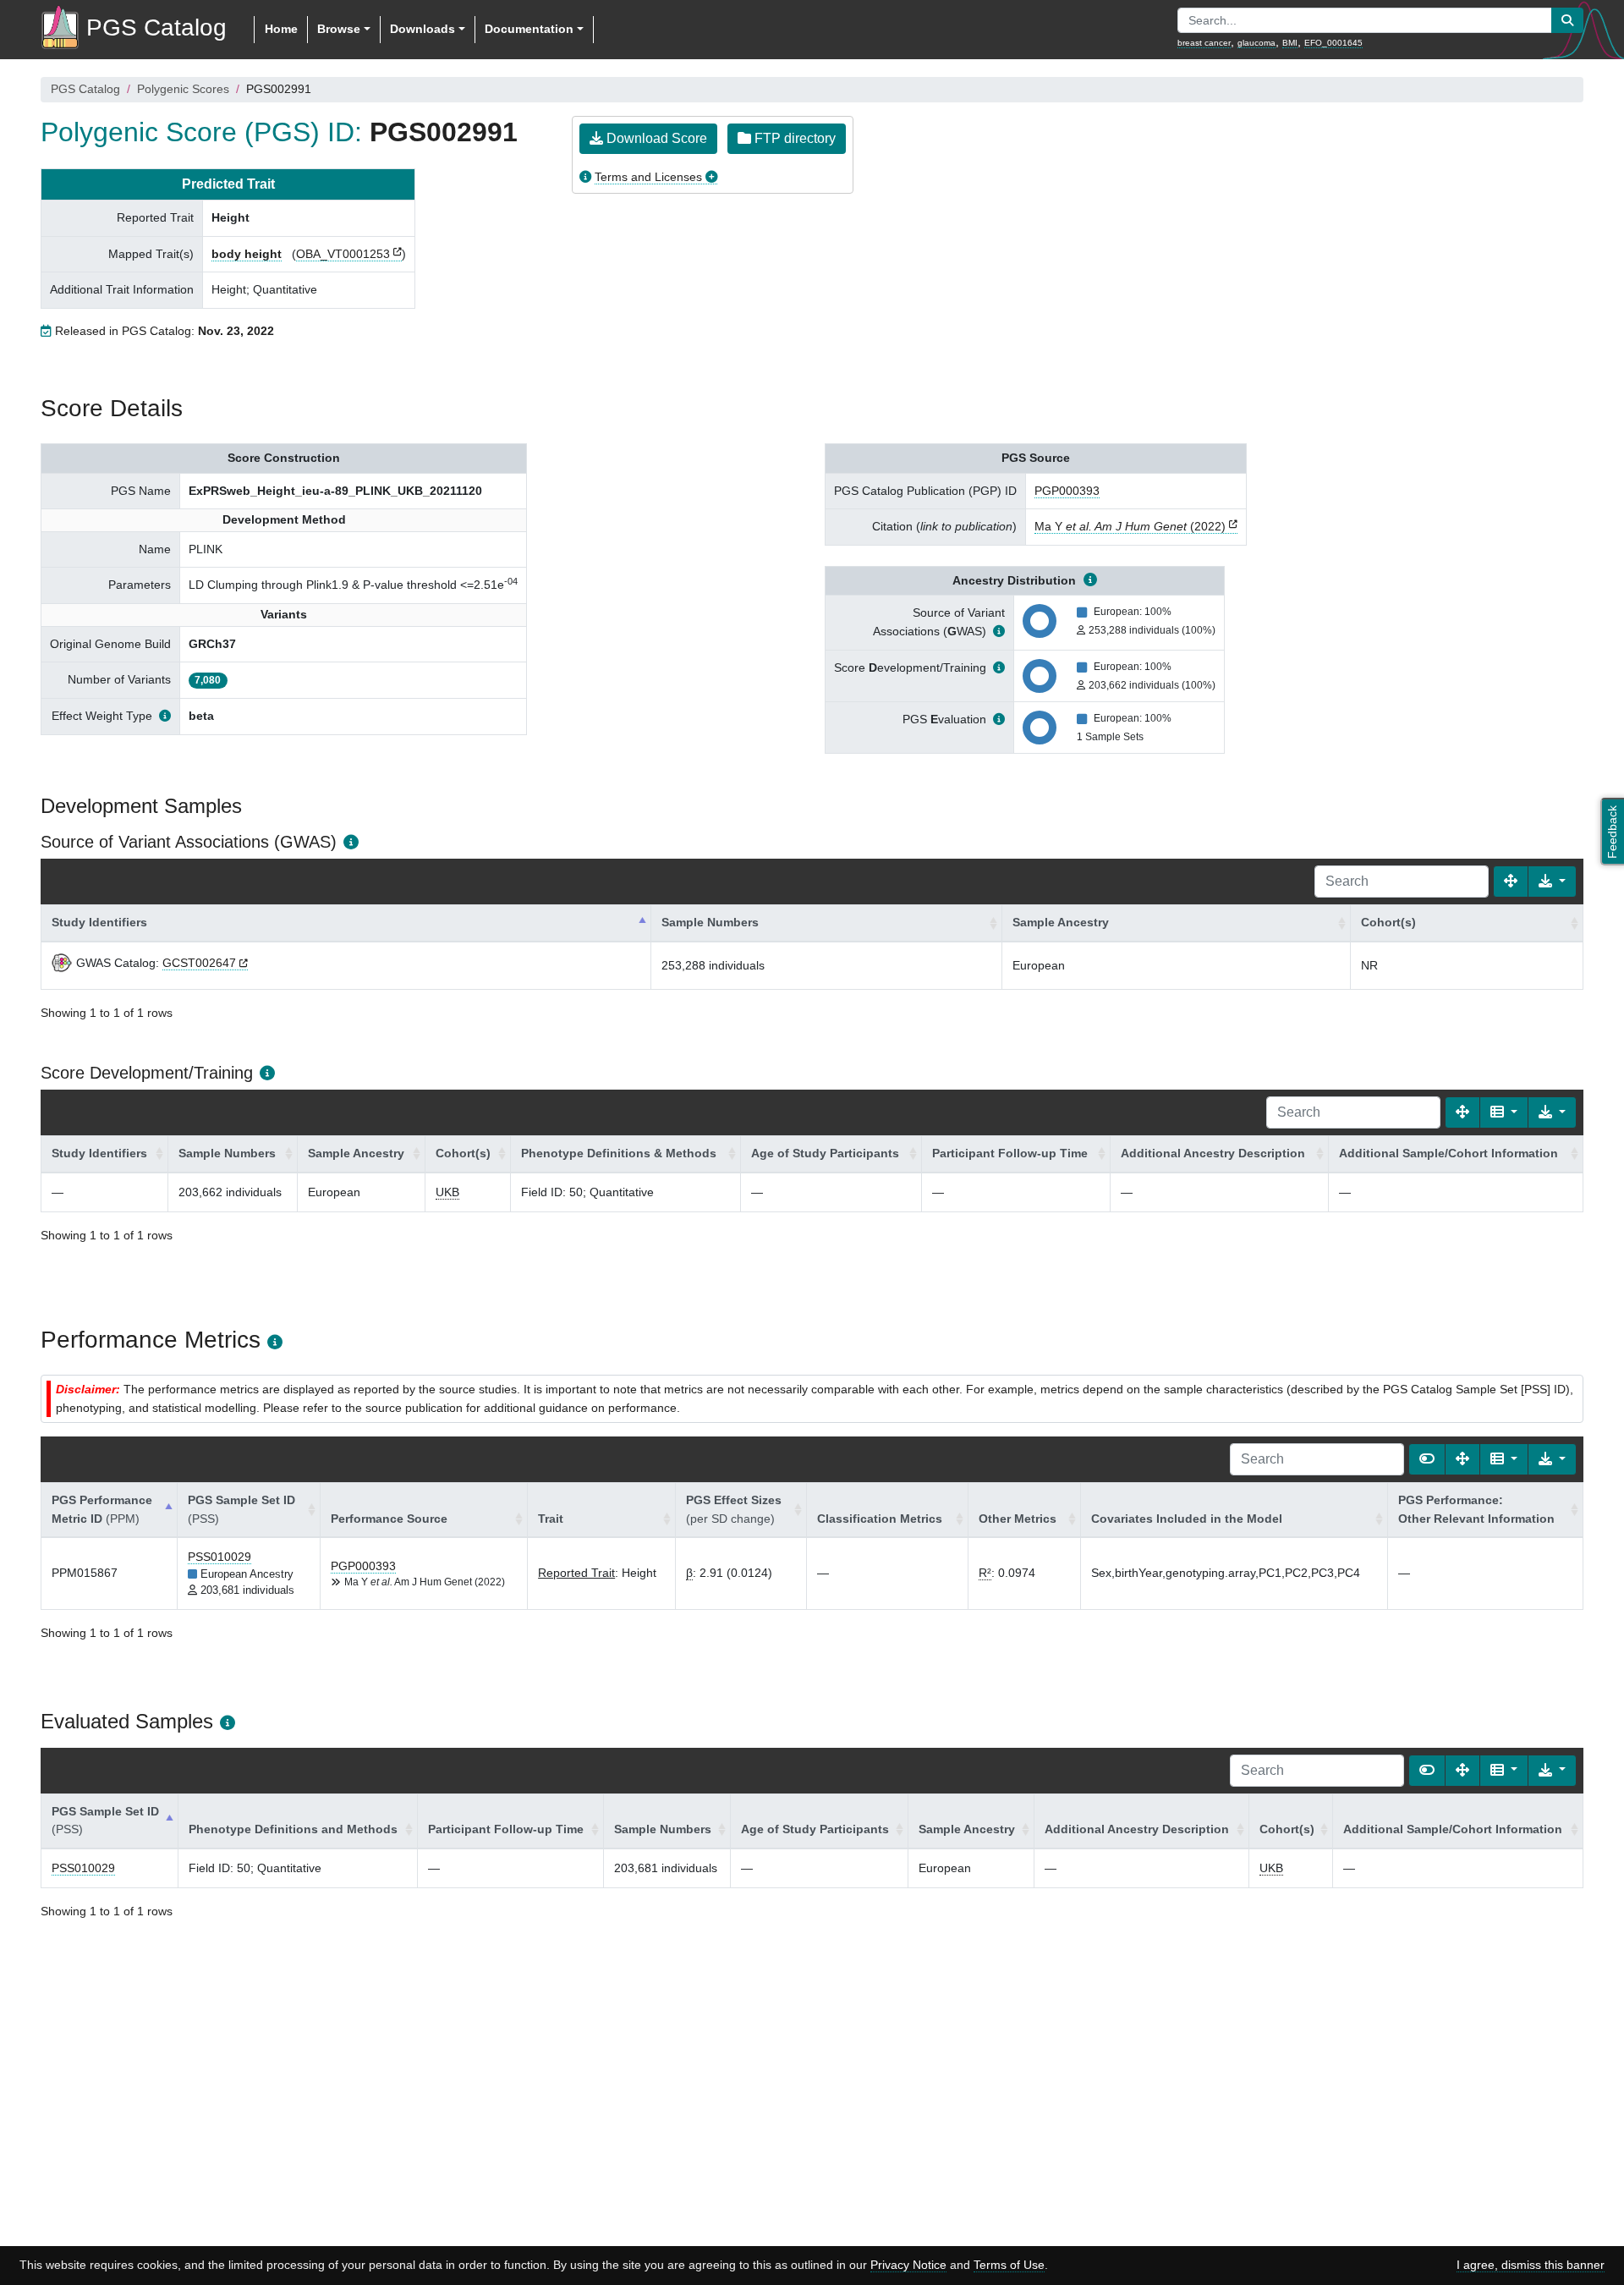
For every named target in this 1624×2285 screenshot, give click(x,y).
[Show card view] (1427, 1459)
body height (247, 254)
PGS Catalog (85, 89)
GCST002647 (199, 963)
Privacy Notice (908, 2265)
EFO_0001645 (1333, 43)
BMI (1290, 43)
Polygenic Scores (183, 89)
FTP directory (793, 138)
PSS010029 (219, 1557)
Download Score (655, 138)
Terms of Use (1009, 2265)
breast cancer (1204, 43)
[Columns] (1504, 1112)
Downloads (422, 29)
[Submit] (1567, 20)
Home (281, 29)
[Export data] (1552, 882)
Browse (339, 29)
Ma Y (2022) (1130, 526)
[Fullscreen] (1511, 882)
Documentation (529, 29)
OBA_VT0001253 (343, 254)
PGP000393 (1067, 491)
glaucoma (1256, 43)
